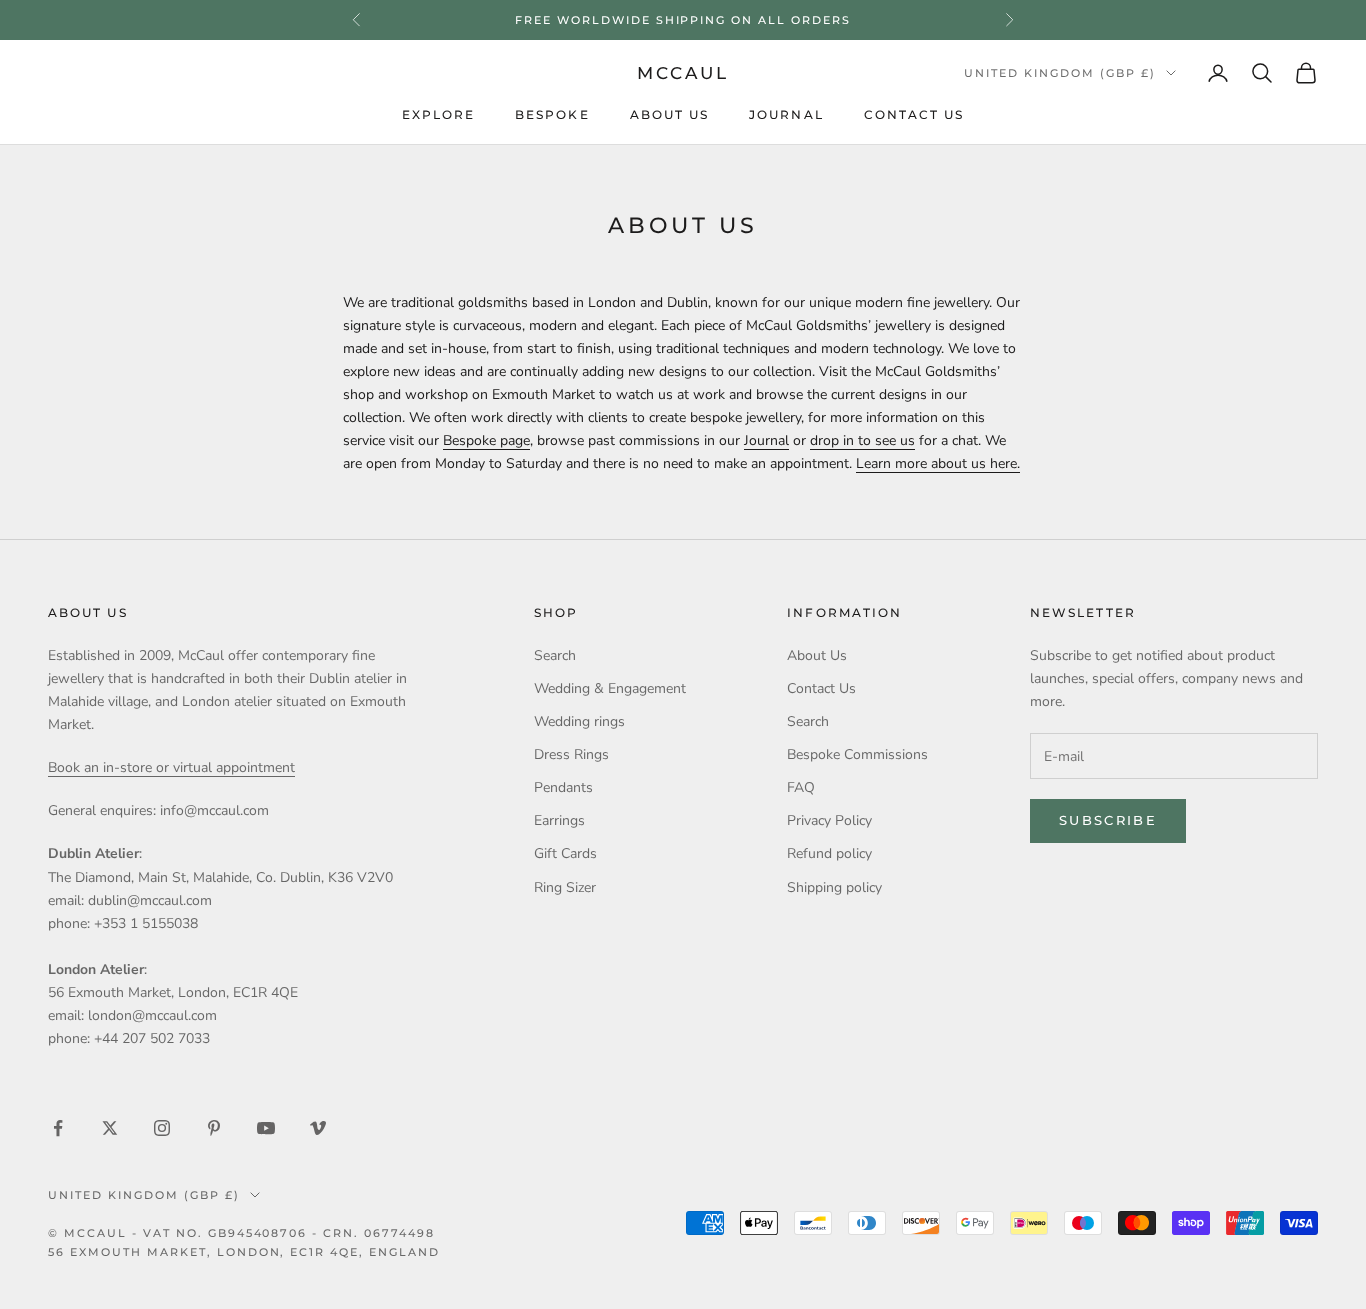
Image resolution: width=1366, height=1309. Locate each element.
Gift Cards (565, 853)
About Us (670, 116)
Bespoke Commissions (857, 754)
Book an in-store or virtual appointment (171, 767)
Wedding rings (579, 721)
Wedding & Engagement (610, 688)
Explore (439, 116)
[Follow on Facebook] (58, 1128)
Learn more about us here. (938, 463)
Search (555, 655)
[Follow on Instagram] (162, 1128)
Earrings (559, 820)
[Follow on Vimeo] (318, 1128)
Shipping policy (834, 887)
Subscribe (1108, 820)
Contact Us (914, 116)
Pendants (563, 787)
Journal (786, 116)
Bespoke (552, 116)
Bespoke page (486, 440)
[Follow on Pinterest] (214, 1128)
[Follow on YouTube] (266, 1128)
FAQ (801, 787)
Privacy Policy (829, 820)
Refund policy (829, 853)
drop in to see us (862, 440)
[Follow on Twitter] (110, 1128)
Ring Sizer (565, 887)
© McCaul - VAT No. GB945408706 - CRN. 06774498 (241, 1233)
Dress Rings (571, 754)
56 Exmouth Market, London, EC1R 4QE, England (244, 1252)
